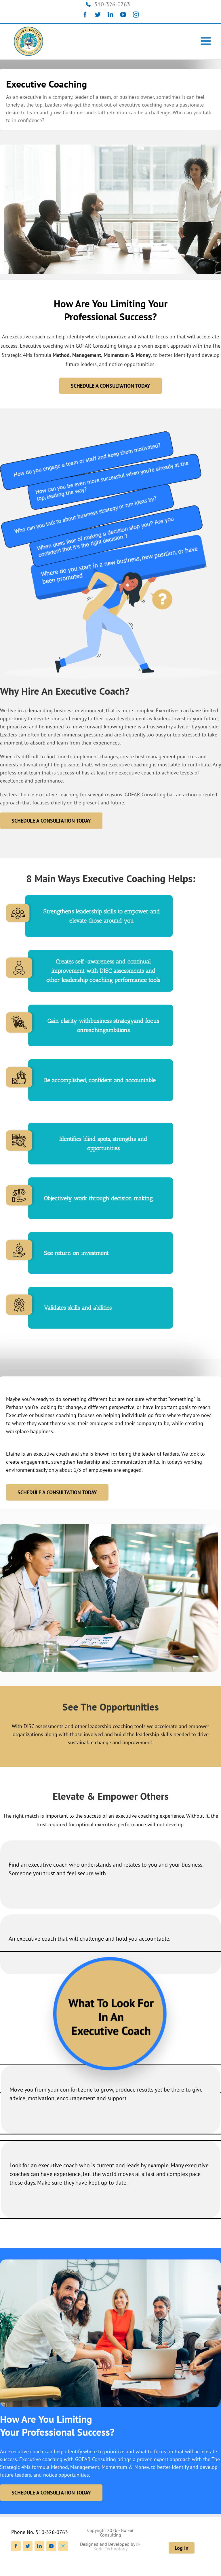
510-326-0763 (112, 4)
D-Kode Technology (117, 2546)
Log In (182, 2548)
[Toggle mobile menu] (207, 41)
